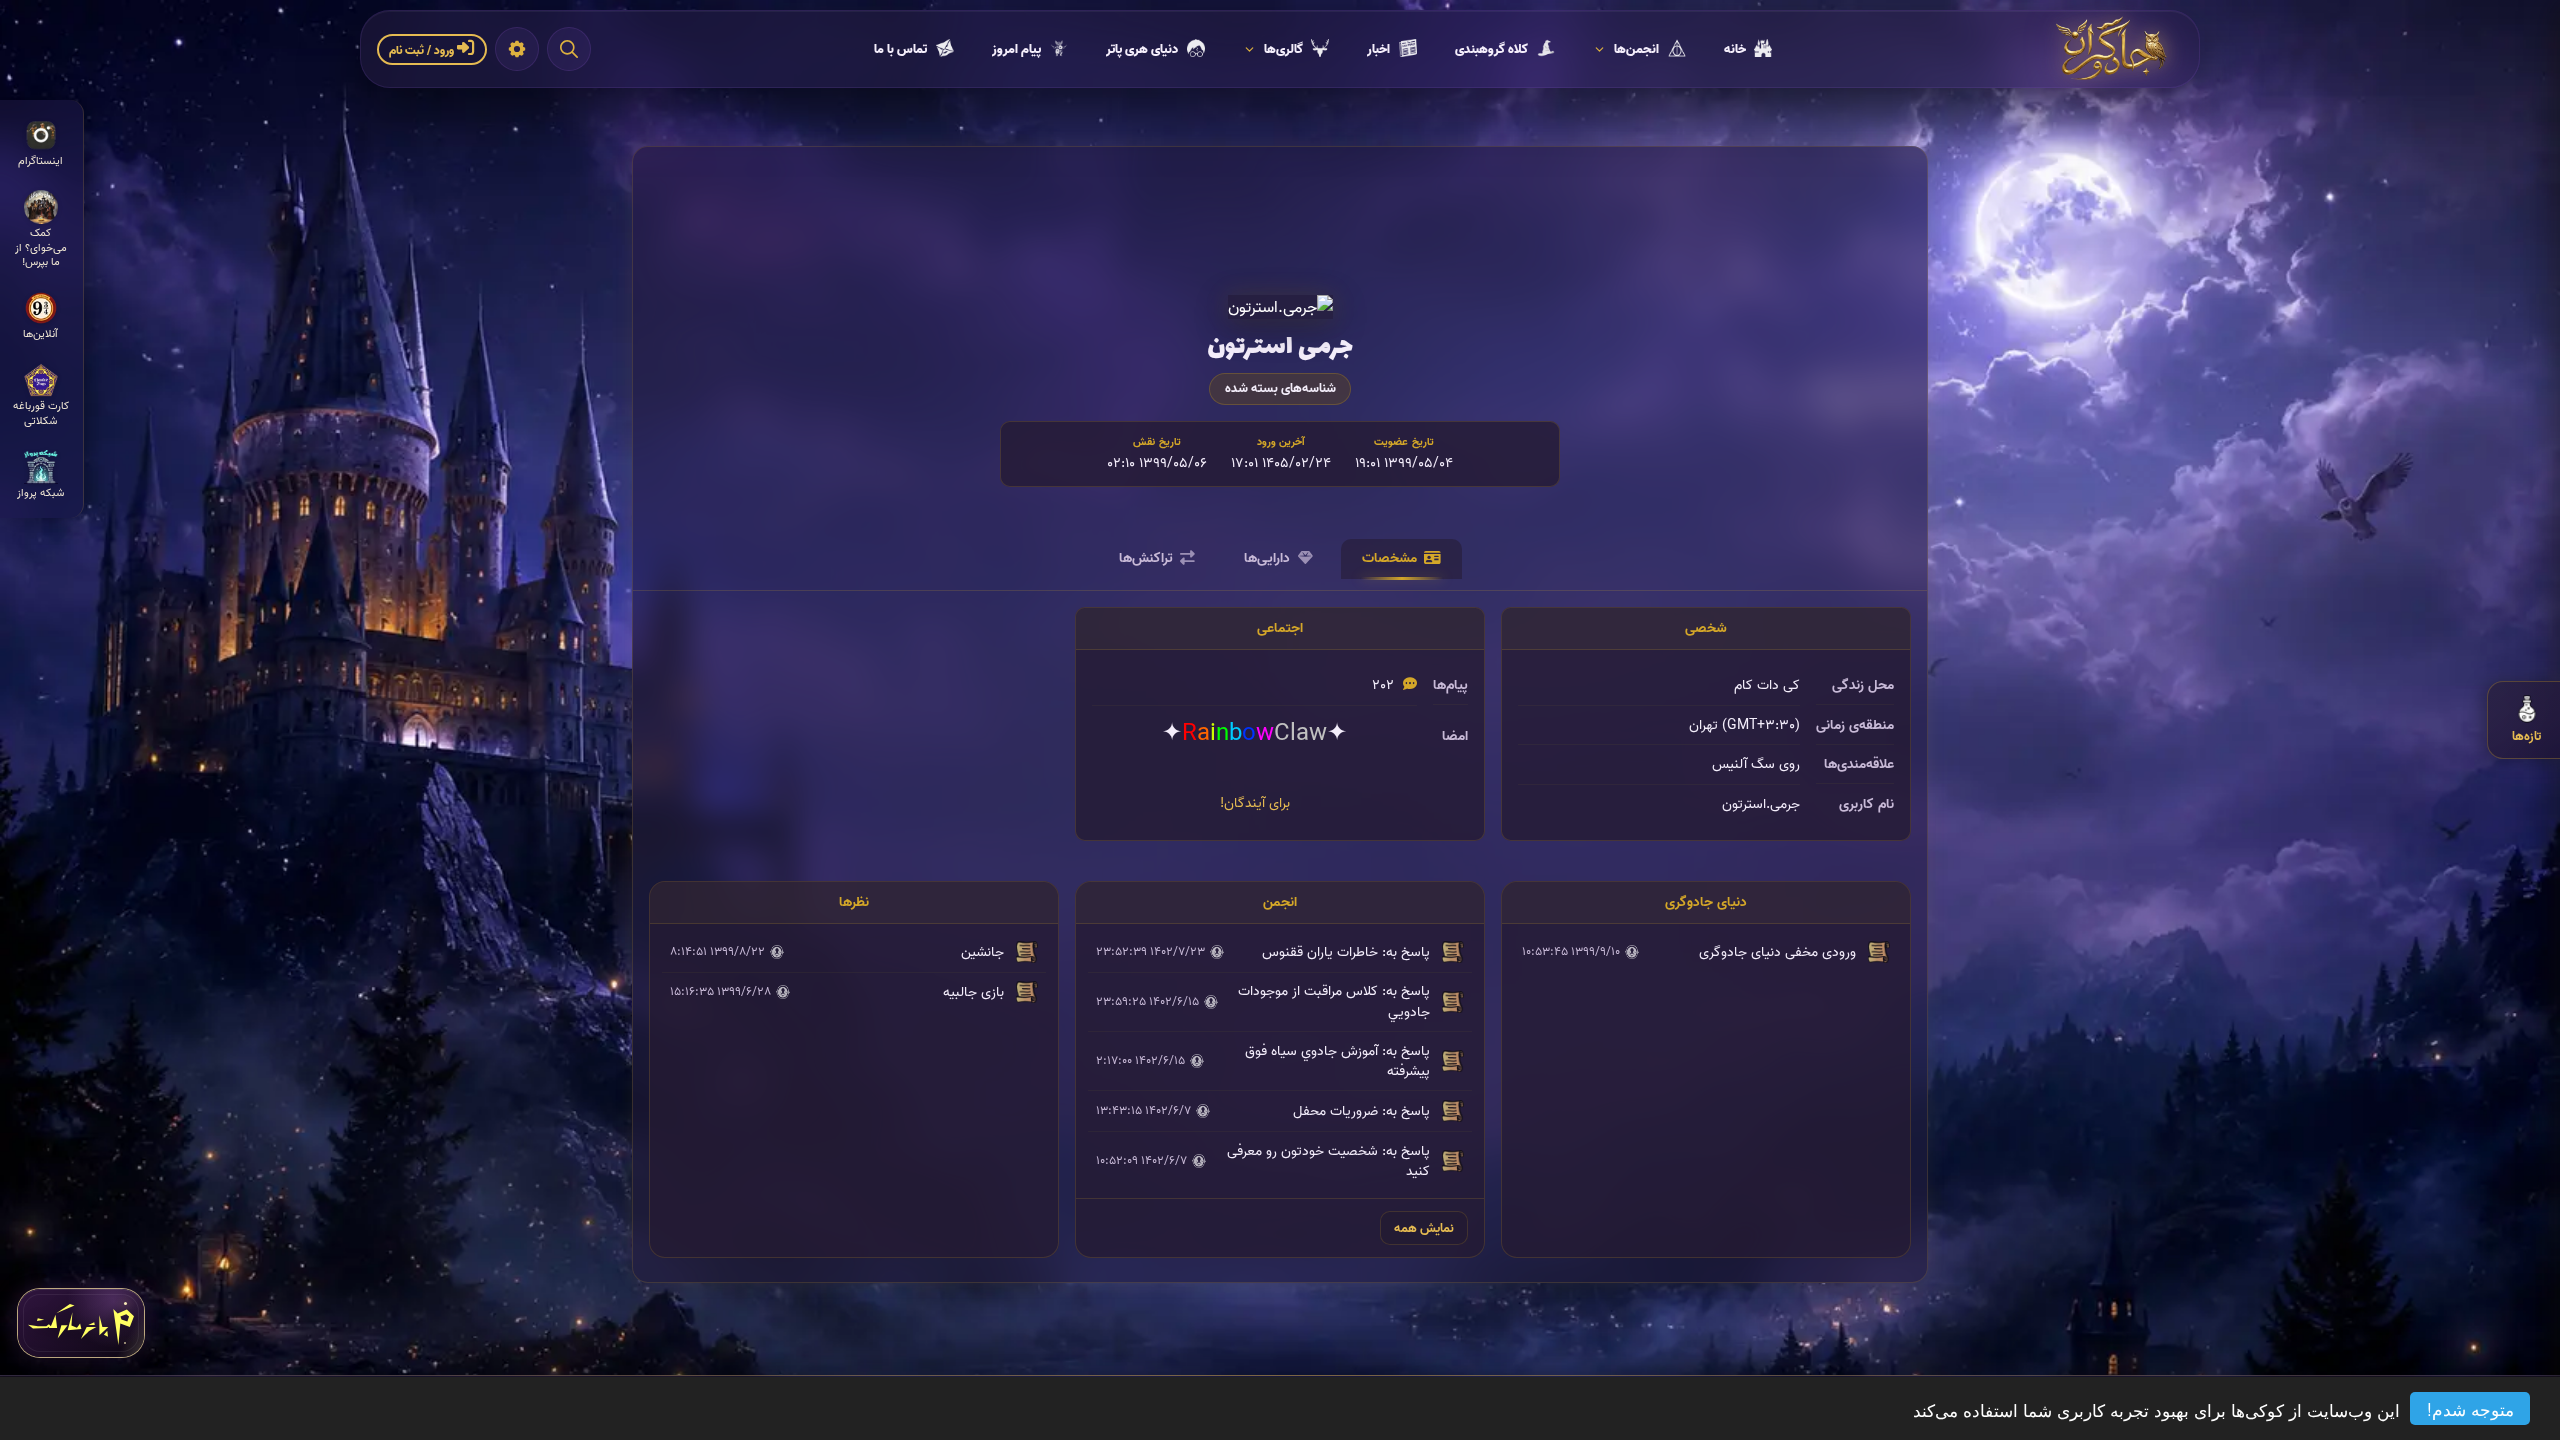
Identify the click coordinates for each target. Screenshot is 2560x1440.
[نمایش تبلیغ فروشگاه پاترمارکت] (81, 1323)
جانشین (982, 952)
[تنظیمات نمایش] (517, 49)
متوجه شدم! (2470, 1408)
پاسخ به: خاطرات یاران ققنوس (1346, 952)
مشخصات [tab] (1389, 558)
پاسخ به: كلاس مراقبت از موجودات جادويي (1334, 1001)
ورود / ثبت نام (423, 50)
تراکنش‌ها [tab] (1146, 558)
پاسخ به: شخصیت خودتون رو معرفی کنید (1328, 1161)
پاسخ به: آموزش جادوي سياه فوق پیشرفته (1337, 1061)
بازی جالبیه (973, 992)
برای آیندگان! (1255, 803)
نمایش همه (1424, 1228)
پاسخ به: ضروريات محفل (1361, 1111)
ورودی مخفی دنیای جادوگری (1777, 952)
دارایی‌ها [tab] (1267, 558)
